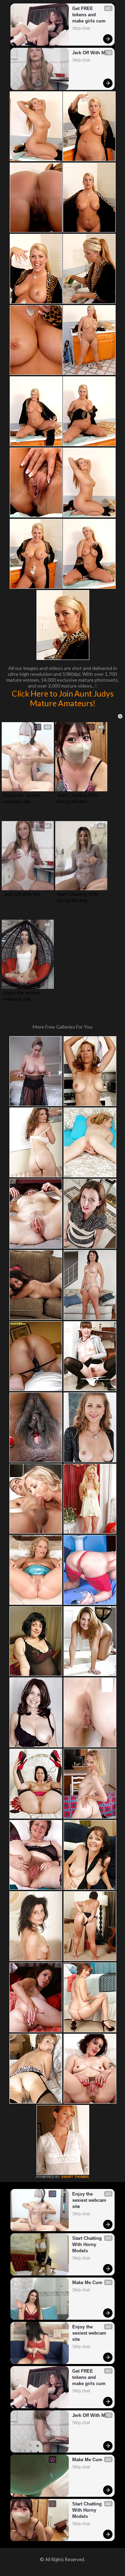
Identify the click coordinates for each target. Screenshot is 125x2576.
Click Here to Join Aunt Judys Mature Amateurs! (63, 698)
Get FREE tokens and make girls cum (89, 15)
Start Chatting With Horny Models (78, 798)
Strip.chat (81, 28)
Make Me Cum (87, 2283)
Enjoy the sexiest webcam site (23, 798)
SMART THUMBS (75, 2177)
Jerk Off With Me (90, 53)
